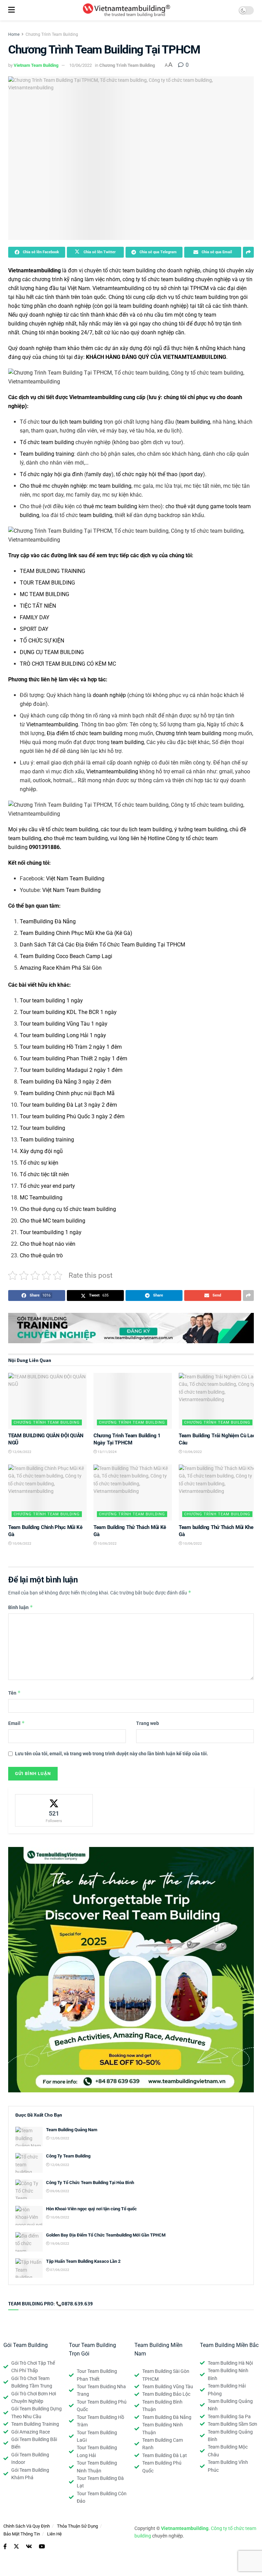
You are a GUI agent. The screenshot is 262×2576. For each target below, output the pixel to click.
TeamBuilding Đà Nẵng (48, 921)
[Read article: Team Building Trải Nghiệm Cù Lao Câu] (218, 1401)
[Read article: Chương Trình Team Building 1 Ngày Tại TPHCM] (133, 1401)
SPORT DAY (34, 629)
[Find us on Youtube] (42, 2547)
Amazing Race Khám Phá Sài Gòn (61, 968)
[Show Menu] (11, 10)
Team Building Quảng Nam (72, 2130)
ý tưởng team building (201, 829)
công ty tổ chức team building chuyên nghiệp (177, 279)
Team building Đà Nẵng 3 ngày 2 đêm (65, 1082)
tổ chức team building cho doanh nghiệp (152, 270)
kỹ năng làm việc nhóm (92, 279)
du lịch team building (147, 829)
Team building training (47, 454)
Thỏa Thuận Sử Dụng (77, 2526)
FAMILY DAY (35, 617)
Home (14, 34)
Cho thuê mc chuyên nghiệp (53, 486)
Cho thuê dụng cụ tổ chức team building (68, 1209)
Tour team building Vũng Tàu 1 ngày (64, 1024)
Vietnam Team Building (36, 65)
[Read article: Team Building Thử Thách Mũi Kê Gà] (133, 1492)
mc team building (110, 486)
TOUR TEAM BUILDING (47, 583)
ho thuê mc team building (76, 838)
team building (194, 422)
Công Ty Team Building (68, 2156)
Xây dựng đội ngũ (41, 1151)
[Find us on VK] (29, 2547)
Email (17, 1723)
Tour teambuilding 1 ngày (51, 1232)
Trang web (148, 1723)
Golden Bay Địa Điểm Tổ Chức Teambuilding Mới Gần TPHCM (106, 2235)
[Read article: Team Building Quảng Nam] (29, 2136)
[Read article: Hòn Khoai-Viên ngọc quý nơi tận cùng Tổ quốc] (29, 2216)
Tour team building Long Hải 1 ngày (63, 1035)
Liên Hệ (54, 2534)
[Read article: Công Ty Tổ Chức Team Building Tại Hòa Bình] (29, 2189)
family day (99, 474)
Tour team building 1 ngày (51, 1001)
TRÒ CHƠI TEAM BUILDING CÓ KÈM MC (68, 664)
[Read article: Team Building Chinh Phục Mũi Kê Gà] (47, 1492)
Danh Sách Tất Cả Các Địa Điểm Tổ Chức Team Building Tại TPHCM (103, 945)
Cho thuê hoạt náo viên (48, 1244)
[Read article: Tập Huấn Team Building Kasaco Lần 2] (29, 2268)
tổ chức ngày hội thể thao (147, 474)
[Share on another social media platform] (248, 252)
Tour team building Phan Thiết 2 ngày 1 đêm (74, 1058)
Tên (14, 1693)
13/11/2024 (107, 1452)
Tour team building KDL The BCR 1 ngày (68, 1012)
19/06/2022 (59, 2244)
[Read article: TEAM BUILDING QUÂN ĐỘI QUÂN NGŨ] (47, 1401)
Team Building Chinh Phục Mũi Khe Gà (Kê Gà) (76, 933)
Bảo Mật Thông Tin (22, 2534)
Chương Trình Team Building (52, 34)
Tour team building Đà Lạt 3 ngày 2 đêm (68, 1105)
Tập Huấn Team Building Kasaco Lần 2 (83, 2261)
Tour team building (42, 1128)
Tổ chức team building (47, 442)
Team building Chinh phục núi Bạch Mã (67, 1093)
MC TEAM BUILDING (45, 594)
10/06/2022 (81, 65)
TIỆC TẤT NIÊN (38, 606)
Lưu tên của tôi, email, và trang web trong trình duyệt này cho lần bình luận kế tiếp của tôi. (112, 1754)
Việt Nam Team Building (75, 878)
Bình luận (21, 1607)
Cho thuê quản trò (41, 1255)
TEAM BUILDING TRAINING (53, 571)
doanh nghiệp (109, 695)
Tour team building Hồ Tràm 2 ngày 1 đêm (71, 1047)
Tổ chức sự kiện (39, 1163)
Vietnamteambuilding (34, 270)
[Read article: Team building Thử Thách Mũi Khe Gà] (218, 1492)
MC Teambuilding (41, 1198)
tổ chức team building (202, 297)
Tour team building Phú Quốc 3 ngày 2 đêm (72, 1116)
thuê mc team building (110, 506)
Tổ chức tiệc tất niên (44, 1174)
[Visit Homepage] (126, 10)
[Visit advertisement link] (131, 1328)
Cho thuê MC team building (53, 1221)
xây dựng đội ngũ (141, 348)
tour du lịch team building (72, 422)
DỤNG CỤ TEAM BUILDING (52, 652)
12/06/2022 (21, 1452)
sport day (192, 474)
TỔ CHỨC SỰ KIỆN (42, 641)
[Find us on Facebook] (5, 2547)
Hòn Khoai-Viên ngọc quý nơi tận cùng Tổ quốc (91, 2209)
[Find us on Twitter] (16, 2547)
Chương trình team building (188, 733)
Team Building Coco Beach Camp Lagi (66, 956)
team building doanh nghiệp (153, 306)
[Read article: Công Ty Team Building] (29, 2163)
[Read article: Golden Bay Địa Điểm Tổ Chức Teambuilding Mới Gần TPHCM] (29, 2242)
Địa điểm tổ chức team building (85, 733)
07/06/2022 (59, 2270)
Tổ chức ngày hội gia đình (51, 474)
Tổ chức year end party (47, 1186)
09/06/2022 (59, 2191)
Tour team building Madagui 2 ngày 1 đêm (71, 1070)
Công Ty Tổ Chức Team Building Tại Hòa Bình (90, 2183)
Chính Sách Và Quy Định (27, 2526)
